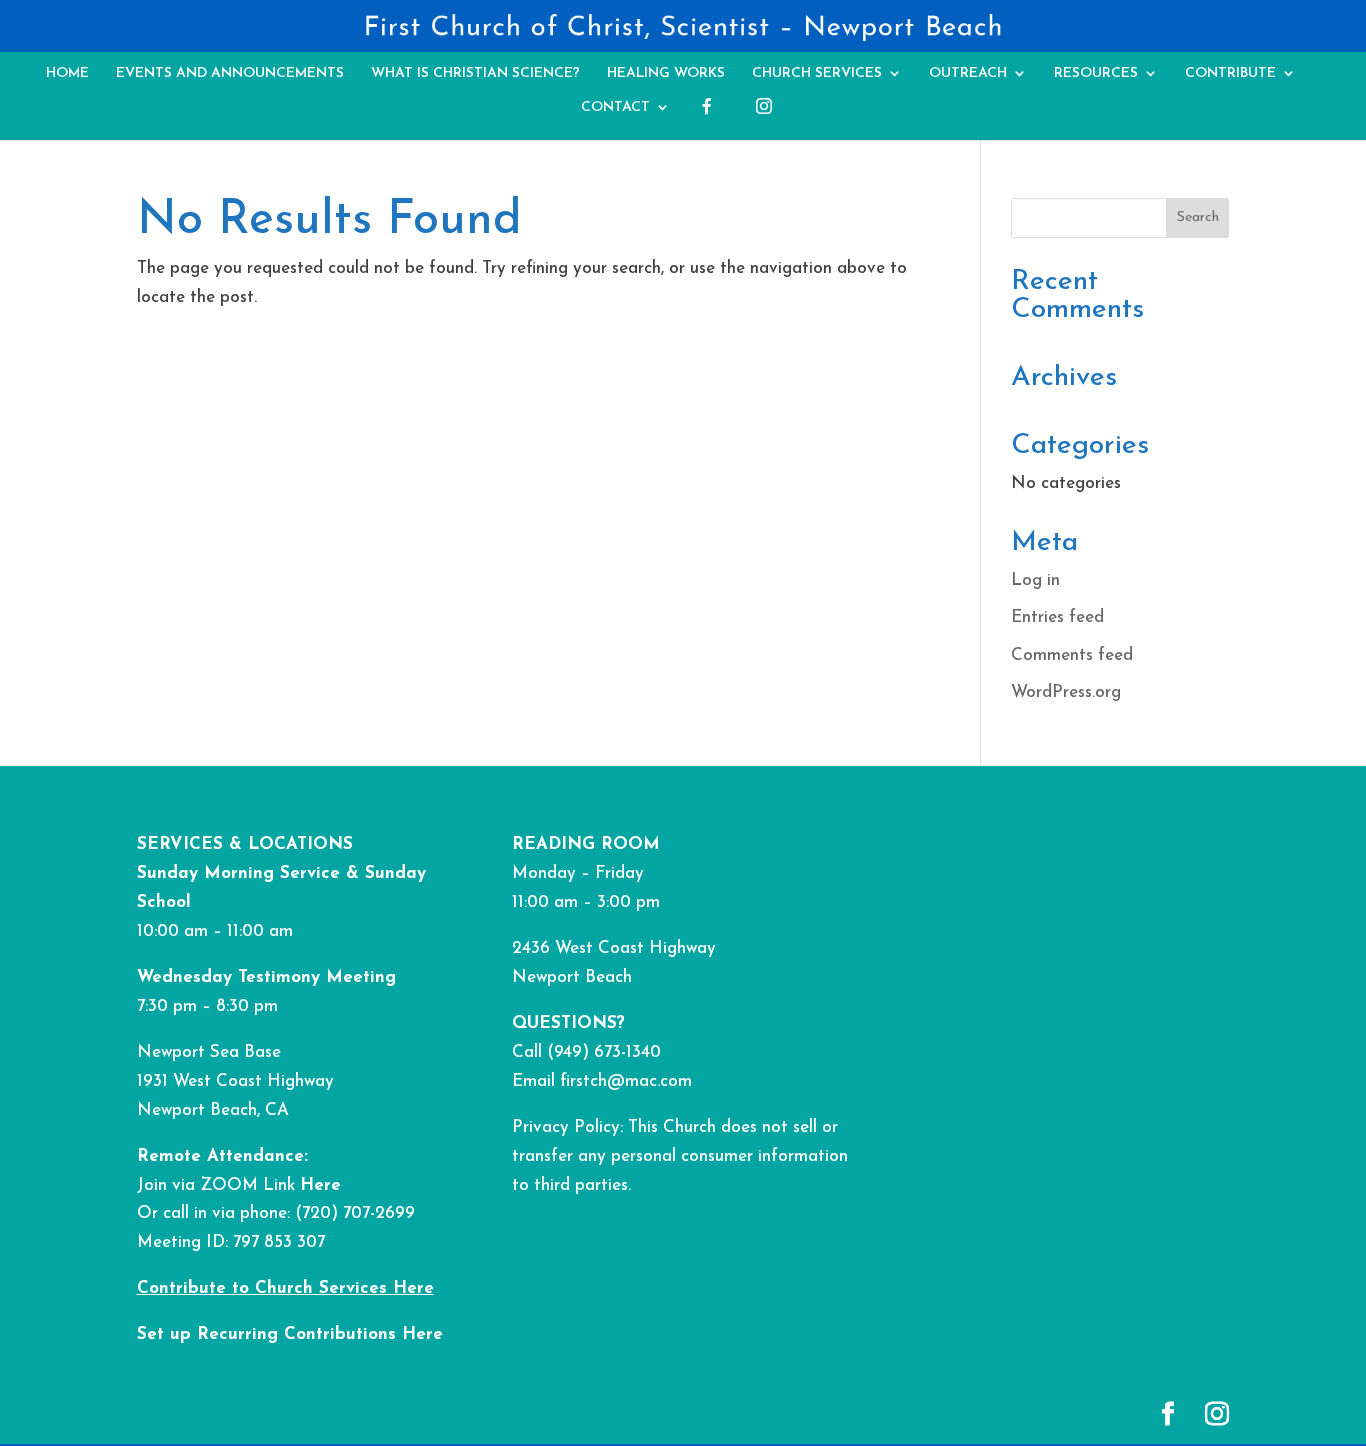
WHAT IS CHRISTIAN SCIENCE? (475, 73)
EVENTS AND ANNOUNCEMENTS (230, 73)
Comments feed (1072, 655)
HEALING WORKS (666, 73)
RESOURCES (1096, 73)
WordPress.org (1066, 692)
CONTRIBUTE (1230, 73)
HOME (67, 73)
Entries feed (1057, 617)
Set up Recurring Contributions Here (290, 1334)
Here (320, 1185)
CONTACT (615, 107)
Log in (1035, 580)
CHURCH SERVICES (817, 73)
